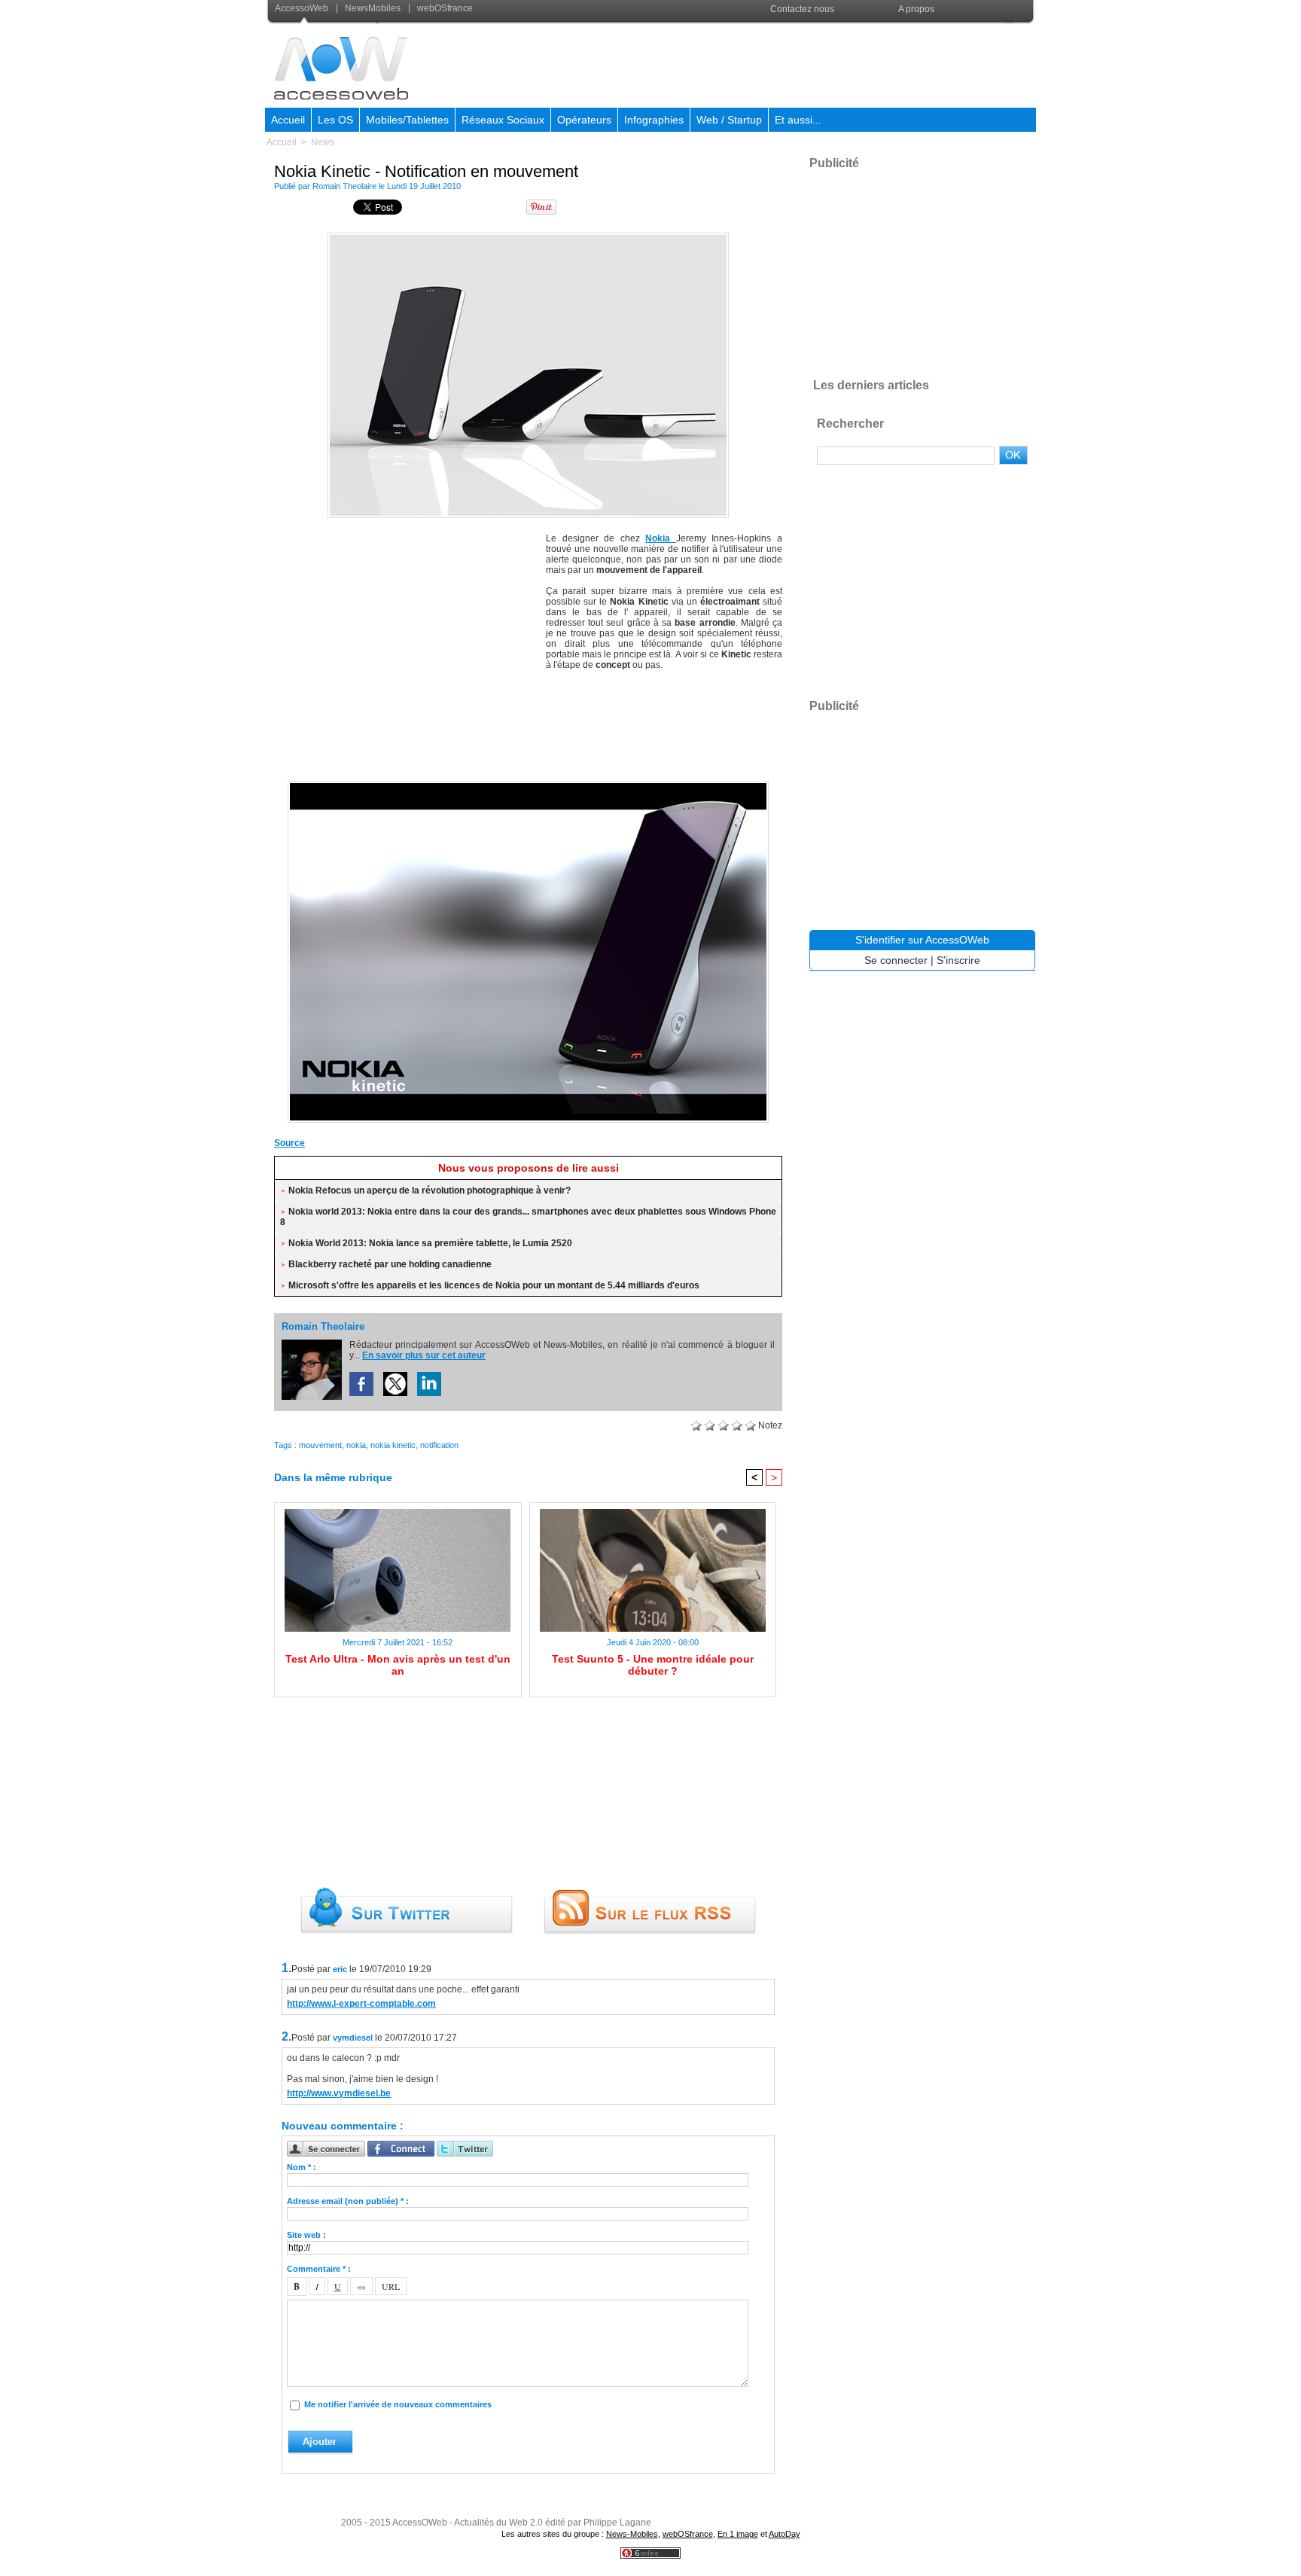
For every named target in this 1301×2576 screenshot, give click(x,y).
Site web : (306, 2235)
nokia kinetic (393, 1445)
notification (439, 1445)
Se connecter (896, 960)
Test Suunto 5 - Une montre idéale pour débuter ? (653, 1665)
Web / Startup (729, 120)
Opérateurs (584, 120)
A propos (916, 9)
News (323, 142)
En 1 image (738, 2534)
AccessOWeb (420, 2523)
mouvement (320, 1445)
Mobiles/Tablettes (407, 120)
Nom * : (302, 2167)
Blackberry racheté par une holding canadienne (390, 1264)
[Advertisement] (761, 63)
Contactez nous (802, 9)
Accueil (288, 120)
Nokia (661, 538)
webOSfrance (444, 8)
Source (289, 1143)
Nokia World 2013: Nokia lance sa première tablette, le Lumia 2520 (430, 1243)
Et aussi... (798, 120)
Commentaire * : (319, 2269)
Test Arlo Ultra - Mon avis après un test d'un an (398, 1665)
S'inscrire (958, 960)
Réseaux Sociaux (503, 120)
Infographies (654, 120)
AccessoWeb (303, 8)
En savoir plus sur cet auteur (424, 1355)
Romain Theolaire (344, 186)
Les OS (335, 120)
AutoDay (785, 2534)
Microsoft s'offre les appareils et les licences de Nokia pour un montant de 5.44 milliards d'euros (494, 1285)
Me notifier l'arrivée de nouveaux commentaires (398, 2404)
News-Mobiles (632, 2534)
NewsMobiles (373, 8)
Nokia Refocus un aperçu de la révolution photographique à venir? (430, 1190)
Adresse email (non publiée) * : (348, 2201)
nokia (356, 1445)
